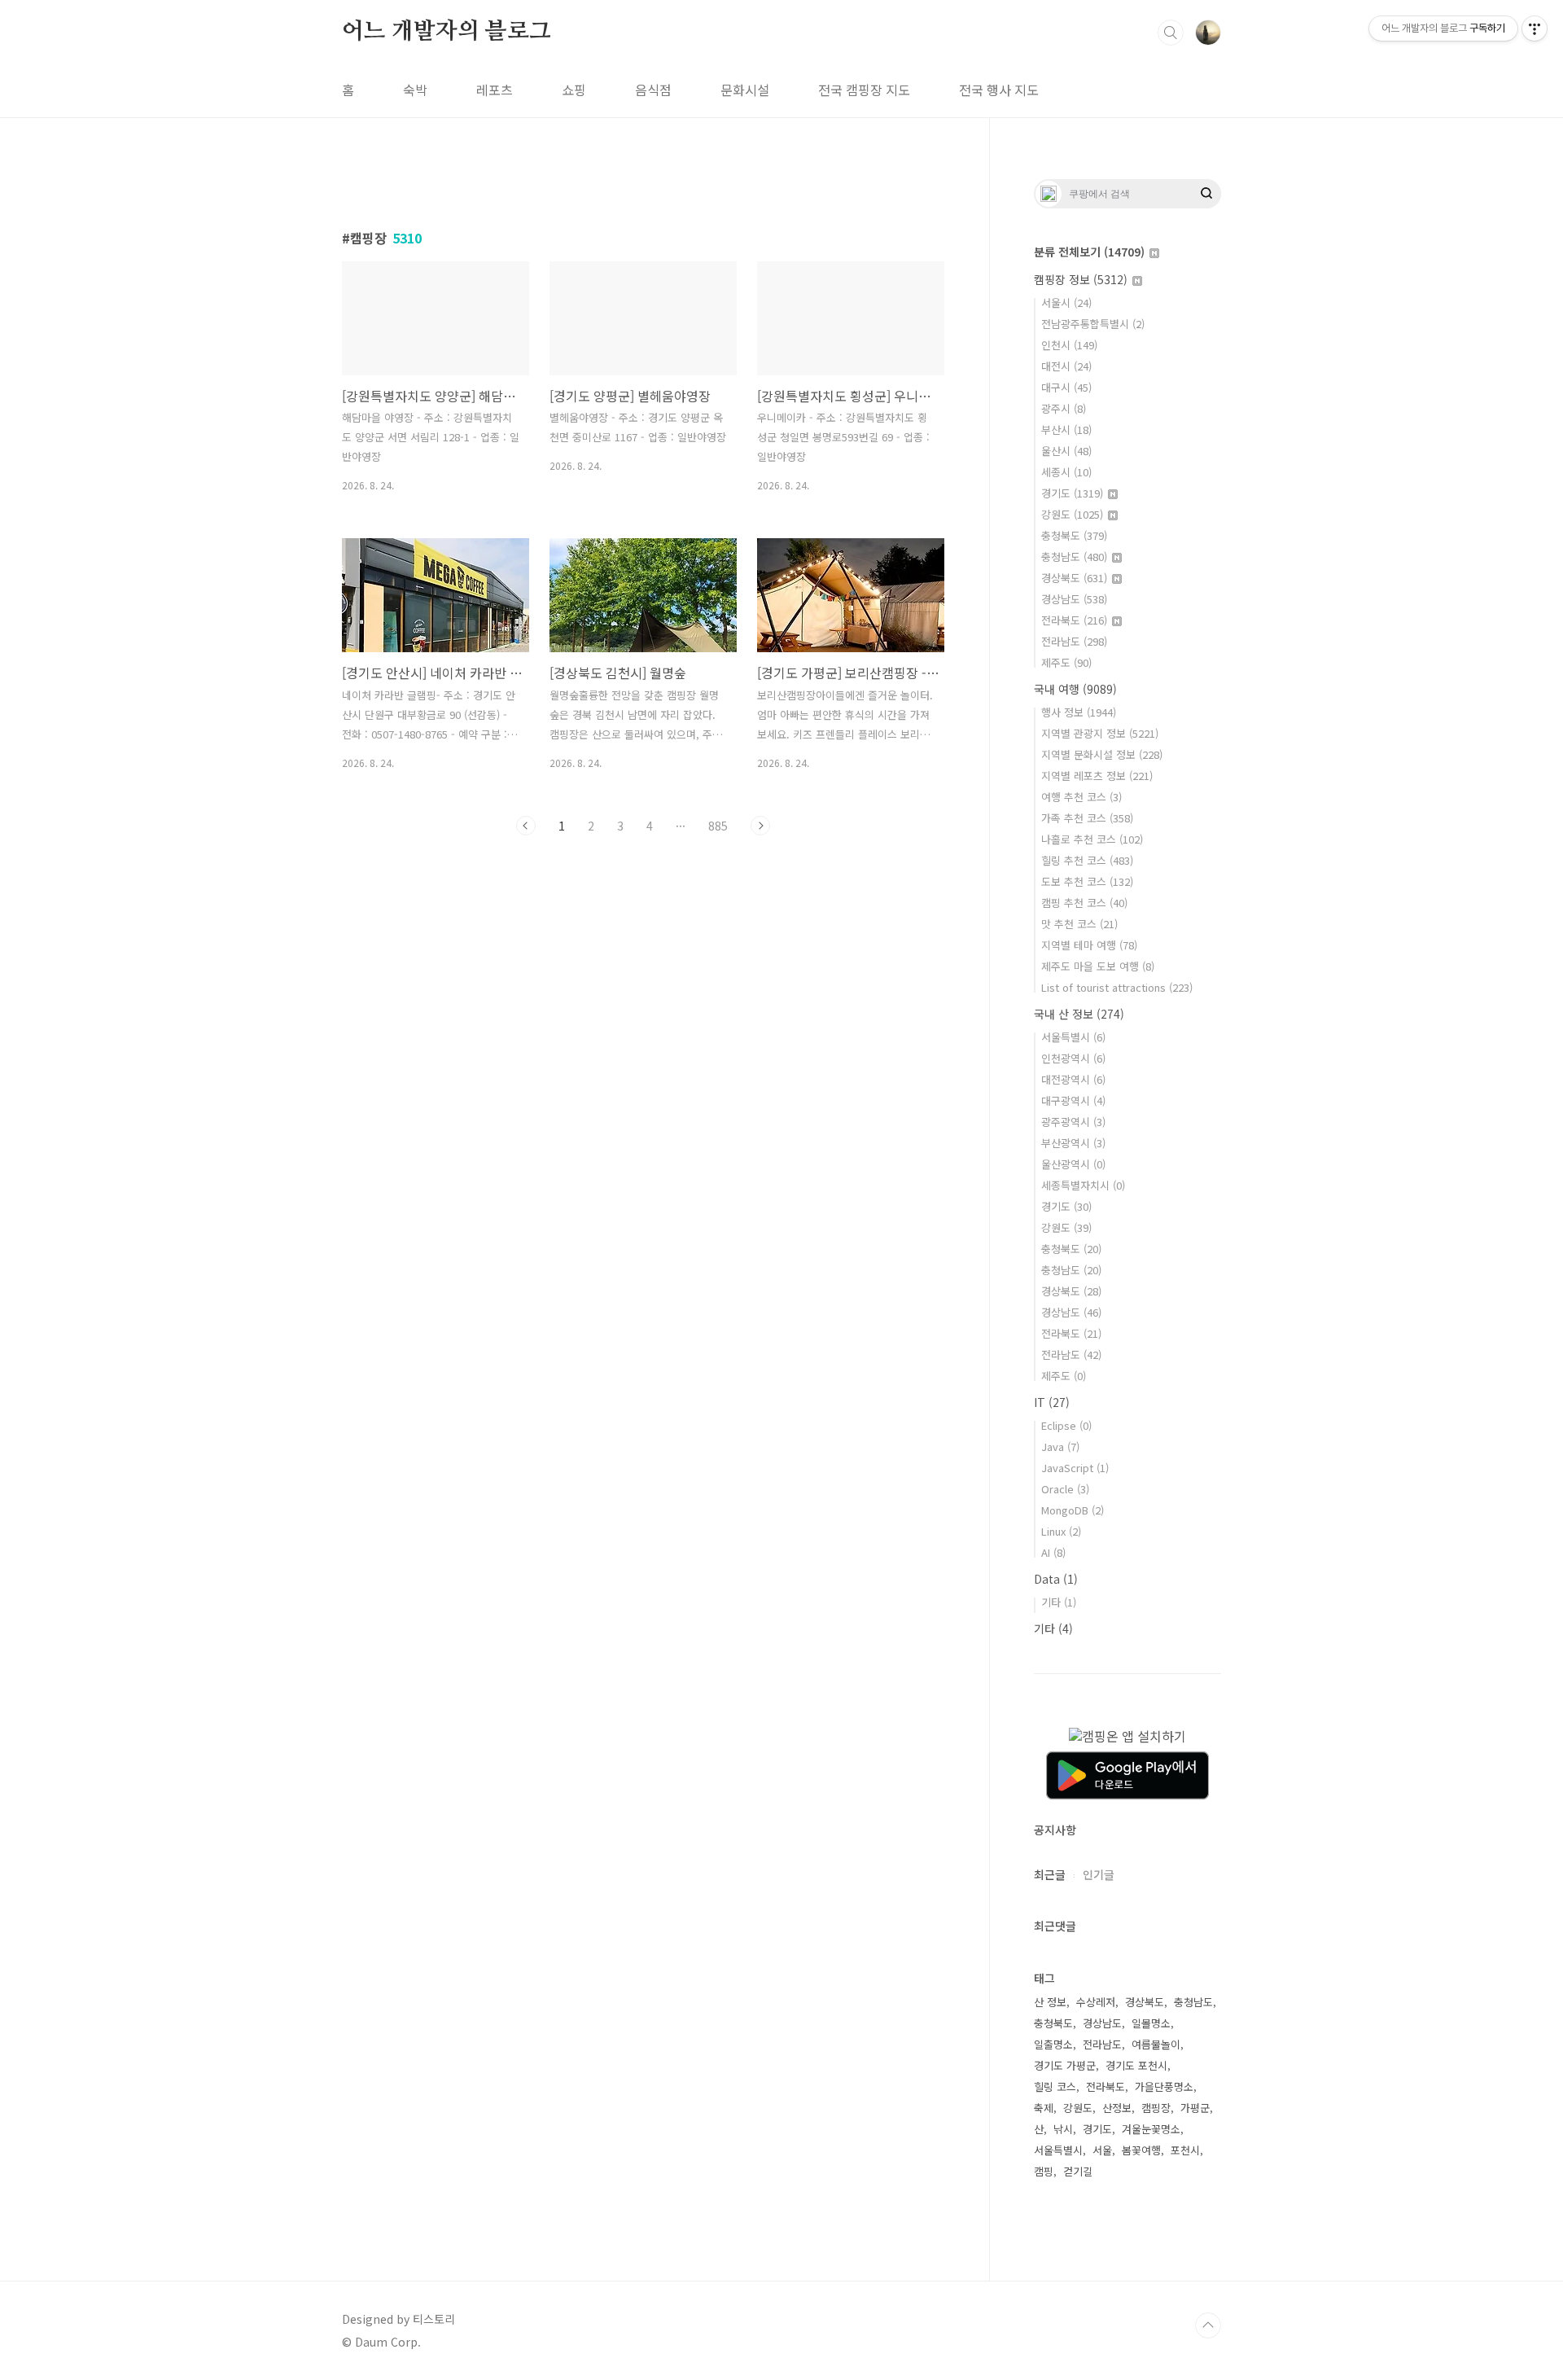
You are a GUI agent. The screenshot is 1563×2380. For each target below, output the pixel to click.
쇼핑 (574, 90)
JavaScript (1075, 1468)
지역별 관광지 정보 (1100, 733)
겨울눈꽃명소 (1151, 2129)
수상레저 (1096, 2002)
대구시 (1066, 387)
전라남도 (1074, 641)
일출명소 (1053, 2044)
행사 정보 (1079, 712)
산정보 (1117, 2108)
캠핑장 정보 (1081, 279)
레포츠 (495, 90)
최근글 (1050, 1874)
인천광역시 (1073, 1058)
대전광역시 (1073, 1079)
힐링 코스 (1055, 2086)
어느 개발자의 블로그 (447, 32)
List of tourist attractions (1117, 987)
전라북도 (1074, 620)
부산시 (1066, 430)
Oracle (1065, 1489)
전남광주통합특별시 (1093, 324)
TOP (1208, 2325)
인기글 (1099, 1874)
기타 (1059, 1602)
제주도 (1066, 662)
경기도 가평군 (1065, 2065)
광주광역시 (1073, 1122)
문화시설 (745, 90)
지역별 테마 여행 (1089, 945)
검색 (1171, 33)
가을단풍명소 (1164, 2086)
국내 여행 (1075, 689)
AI (1053, 1552)
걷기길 (1078, 2171)
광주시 (1064, 408)
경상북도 (1074, 578)
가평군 (1195, 2108)
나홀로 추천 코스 (1092, 839)
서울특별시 (1073, 1037)
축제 (1044, 2108)
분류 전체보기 (1089, 252)
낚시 (1063, 2129)
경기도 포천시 (1136, 2065)
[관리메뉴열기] (1535, 28)
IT (1052, 1402)
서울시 (1066, 302)
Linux (1061, 1531)
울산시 (1066, 451)
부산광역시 (1073, 1143)
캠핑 (1044, 2171)
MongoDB (1073, 1510)
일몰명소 (1151, 2023)
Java (1060, 1446)
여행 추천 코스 (1081, 797)
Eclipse (1066, 1425)
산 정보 (1050, 2002)
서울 (1102, 2150)
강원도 (1072, 514)
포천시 (1185, 2150)
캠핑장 (1156, 2108)
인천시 (1069, 345)
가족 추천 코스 (1087, 818)
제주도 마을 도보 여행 (1098, 966)
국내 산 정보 (1079, 1014)
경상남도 (1074, 599)
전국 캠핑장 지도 (864, 90)
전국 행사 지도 (999, 90)
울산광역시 (1073, 1164)
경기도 (1072, 493)
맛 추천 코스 (1079, 924)
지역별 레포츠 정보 (1097, 776)
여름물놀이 (1156, 2044)
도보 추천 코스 (1087, 881)
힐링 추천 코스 (1087, 860)
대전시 (1066, 366)
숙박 (415, 90)
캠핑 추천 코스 (1084, 903)
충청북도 (1074, 535)
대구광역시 (1073, 1100)
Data (1056, 1579)
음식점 (653, 90)
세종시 (1066, 472)
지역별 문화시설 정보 (1102, 754)
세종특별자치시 (1083, 1185)
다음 (760, 826)
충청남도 (1074, 557)
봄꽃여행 (1141, 2150)
